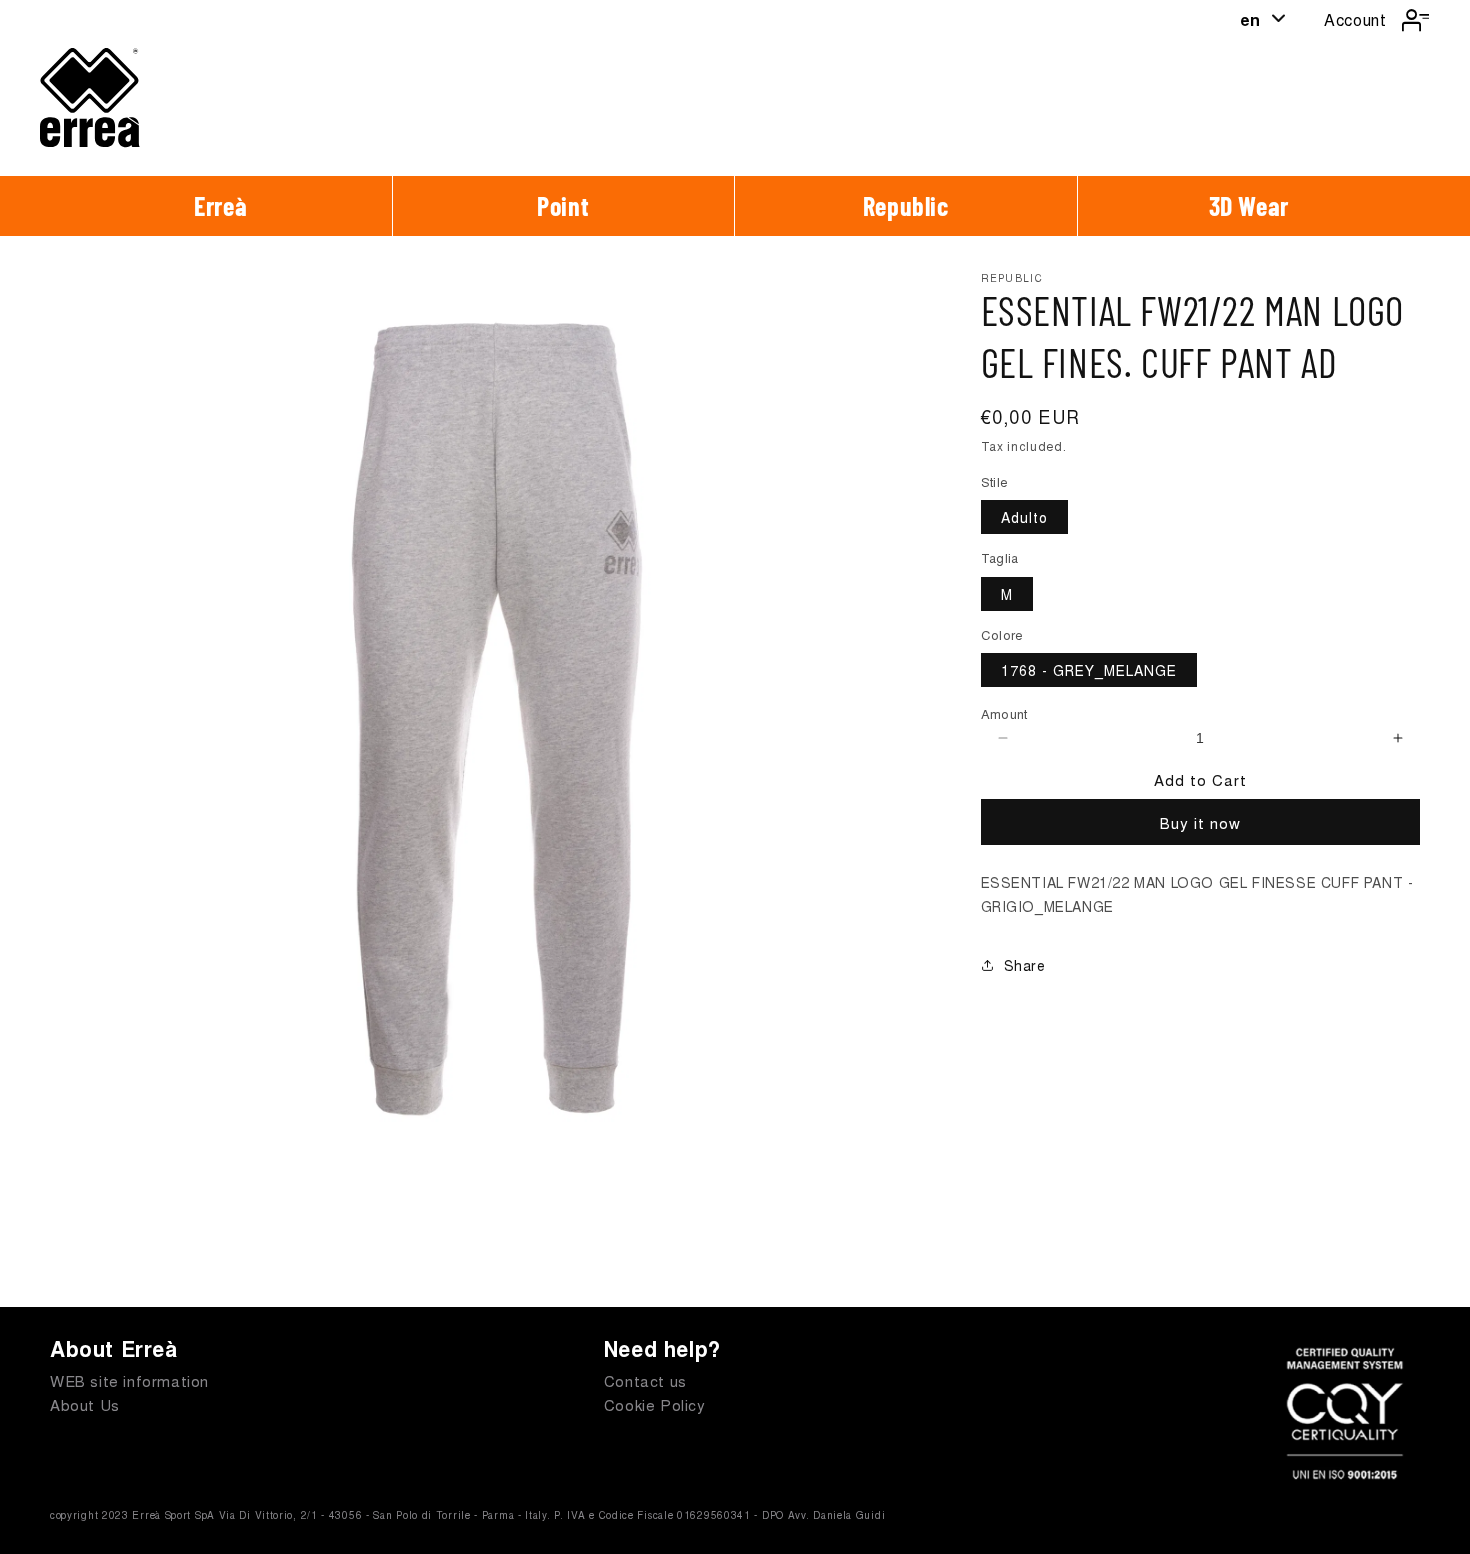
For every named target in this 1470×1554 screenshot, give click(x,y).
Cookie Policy (655, 1404)
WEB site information (129, 1380)
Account (1355, 19)
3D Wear (1249, 205)
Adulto (1024, 517)
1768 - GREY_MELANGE (1089, 670)
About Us (85, 1404)
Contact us (645, 1380)
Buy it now (1200, 822)
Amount (1004, 713)
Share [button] (1025, 965)
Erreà (220, 205)
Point (563, 205)
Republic (906, 205)
